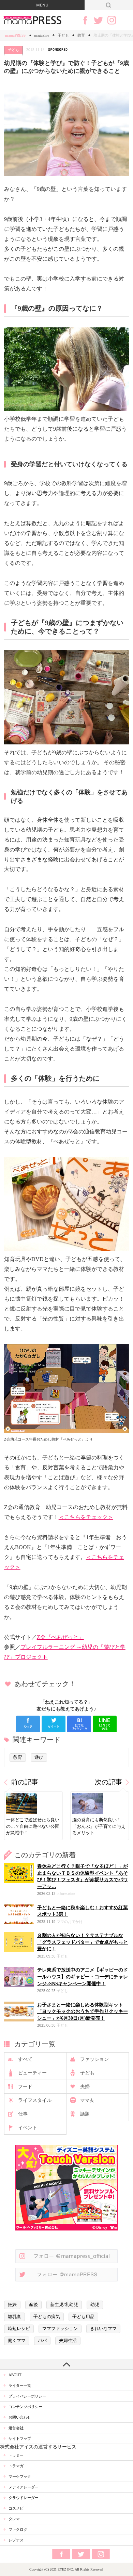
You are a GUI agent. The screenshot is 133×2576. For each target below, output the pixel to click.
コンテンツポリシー (25, 2407)
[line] (105, 1724)
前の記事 (25, 1782)
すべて (25, 2059)
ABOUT (15, 2375)
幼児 (95, 2305)
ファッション (94, 2059)
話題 (85, 2114)
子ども (63, 35)
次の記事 (108, 1782)
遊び (39, 1757)
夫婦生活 (68, 2341)
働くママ (17, 2341)
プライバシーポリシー (27, 2396)
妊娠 (12, 2305)
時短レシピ (19, 2329)
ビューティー (32, 2073)
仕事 (23, 2114)
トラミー (16, 2455)
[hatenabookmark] (79, 1724)
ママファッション (60, 2329)
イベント (28, 2128)
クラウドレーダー (24, 2498)
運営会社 (16, 2428)
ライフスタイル (35, 2100)
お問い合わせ (20, 2417)
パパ (42, 2341)
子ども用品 (83, 2317)
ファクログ (18, 2529)
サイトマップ (20, 2438)
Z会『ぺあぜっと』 (60, 1637)
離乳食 (14, 2317)
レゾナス (16, 2540)
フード (25, 2087)
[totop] (66, 2364)
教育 (81, 35)
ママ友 (87, 2100)
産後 (33, 2305)
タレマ (14, 2519)
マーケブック (20, 2476)
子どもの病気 (47, 2317)
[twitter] (54, 1724)
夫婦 (85, 2087)
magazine (42, 35)
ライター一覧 (20, 2385)
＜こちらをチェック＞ (86, 1517)
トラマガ (16, 2466)
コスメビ (16, 2508)
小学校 (56, 279)
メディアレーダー (24, 2487)
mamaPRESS (15, 35)
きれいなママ (103, 2329)
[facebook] (28, 1724)
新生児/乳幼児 (64, 2305)
